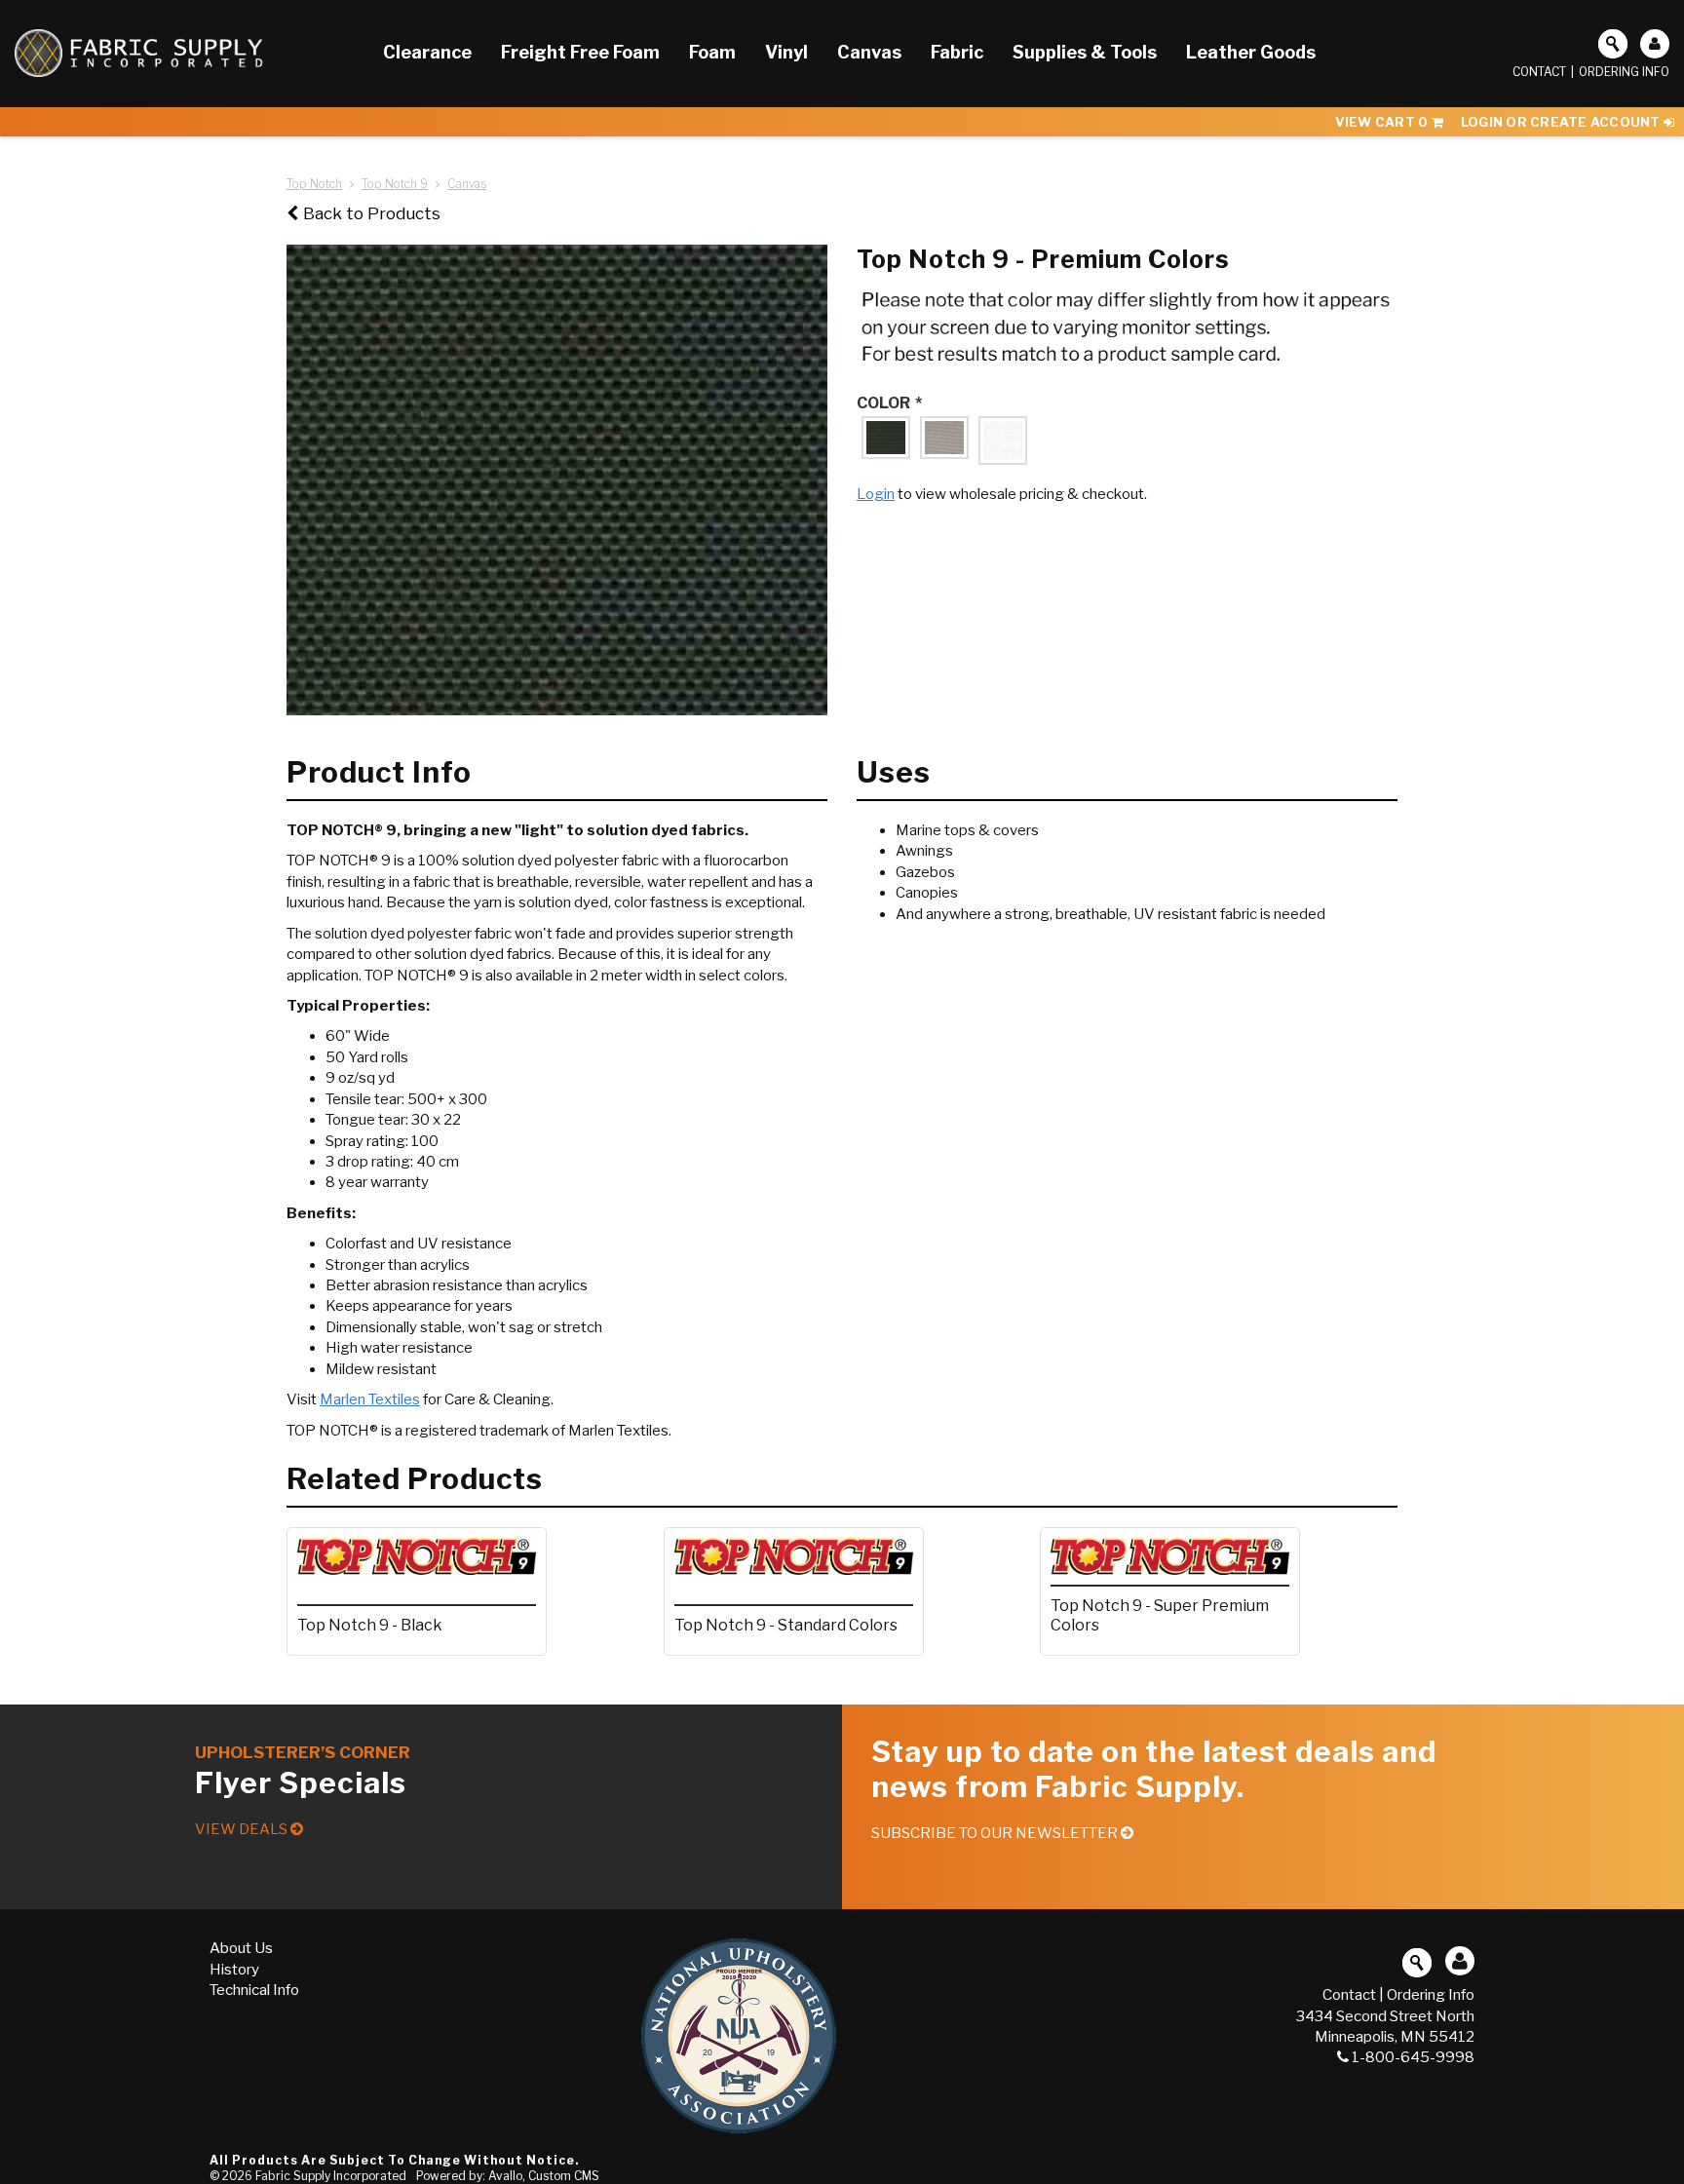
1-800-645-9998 (1413, 2057)
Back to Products (372, 213)
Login (876, 494)
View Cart (1382, 122)
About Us (241, 1948)
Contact (1539, 72)
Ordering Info (1624, 72)
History (234, 1970)
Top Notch (314, 184)
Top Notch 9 (395, 184)
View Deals (243, 1829)
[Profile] (1655, 44)
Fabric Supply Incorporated (331, 2176)
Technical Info (254, 1990)
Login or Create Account (1562, 122)
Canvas (467, 184)
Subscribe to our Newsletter (996, 1833)
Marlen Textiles (370, 1399)
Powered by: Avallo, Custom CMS (508, 2176)
